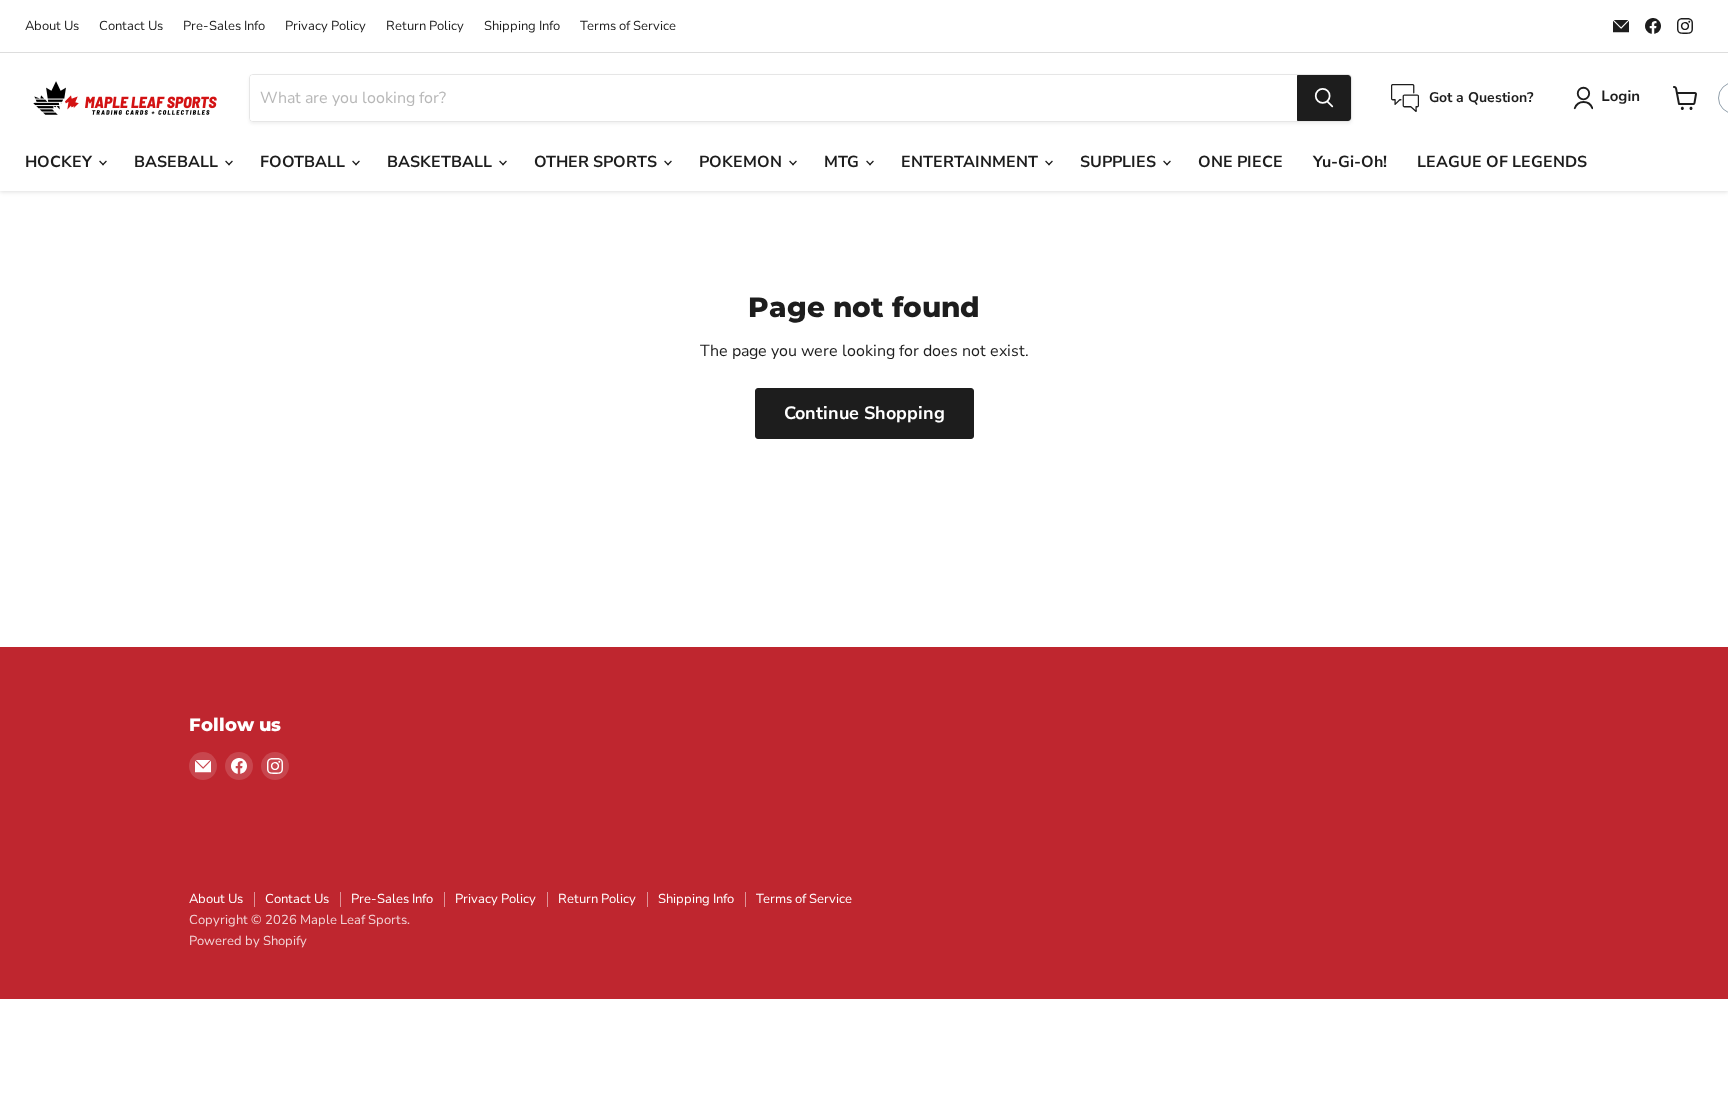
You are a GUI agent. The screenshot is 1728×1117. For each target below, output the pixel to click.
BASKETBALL (441, 162)
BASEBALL (178, 162)
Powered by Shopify (248, 941)
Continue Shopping (864, 413)
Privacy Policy (325, 26)
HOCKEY (60, 162)
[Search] (1324, 98)
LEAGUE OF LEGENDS (1502, 162)
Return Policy (425, 26)
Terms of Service (628, 26)
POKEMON (742, 162)
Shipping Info (522, 26)
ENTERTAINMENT (971, 162)
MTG (843, 162)
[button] (1610, 98)
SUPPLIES (1120, 162)
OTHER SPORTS (597, 162)
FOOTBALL (304, 162)
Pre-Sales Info (224, 26)
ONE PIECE (1240, 162)
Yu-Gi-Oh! (1350, 162)
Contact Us (131, 26)
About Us (52, 26)
